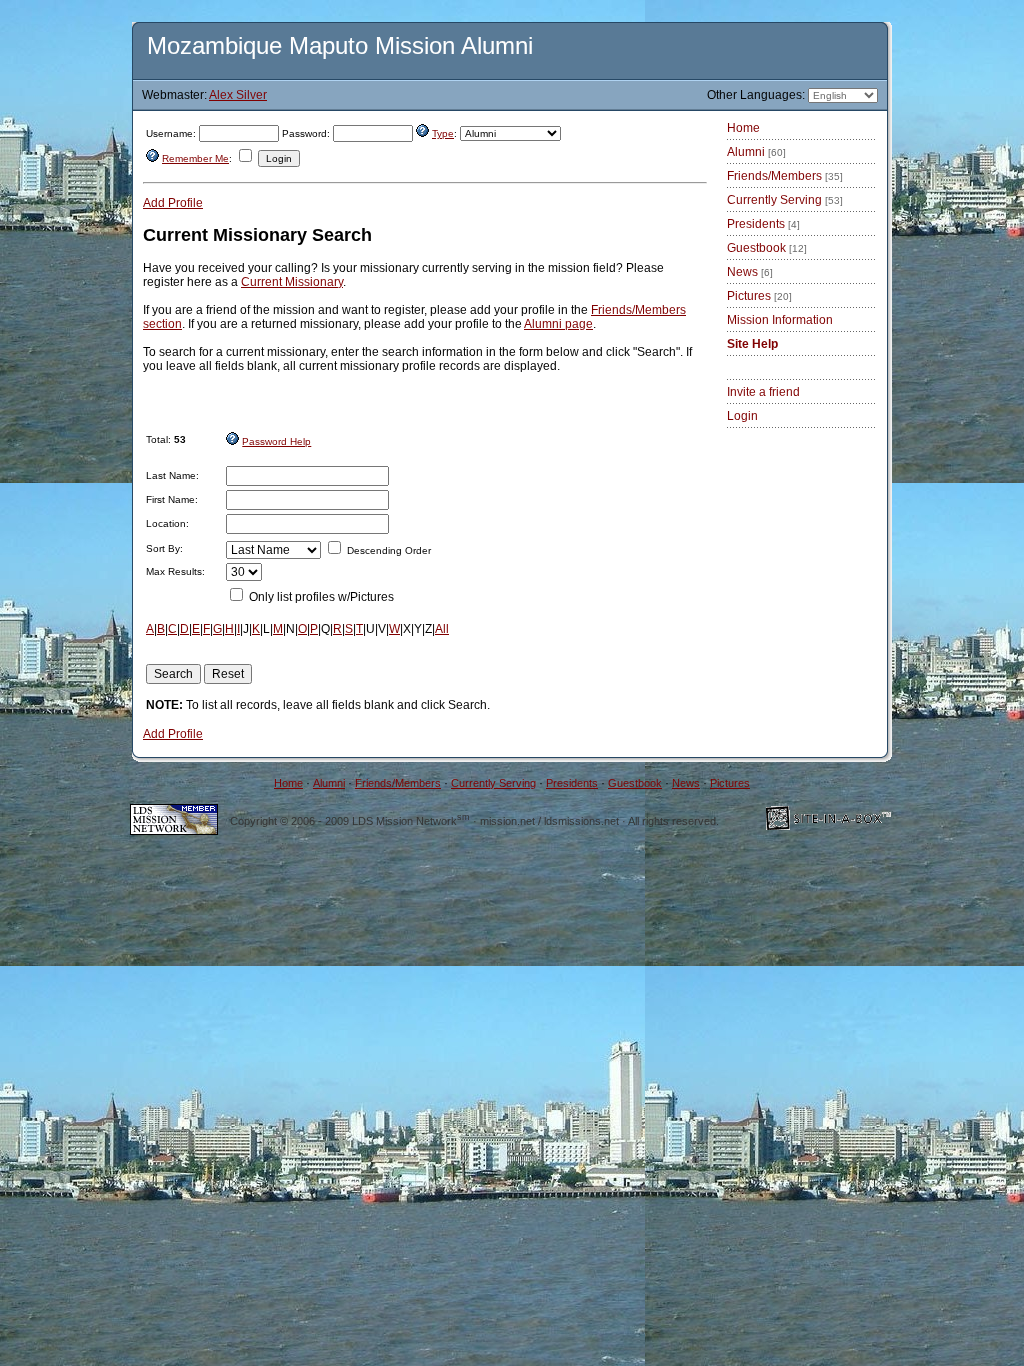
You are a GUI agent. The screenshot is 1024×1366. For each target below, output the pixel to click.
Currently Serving (785, 200)
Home (743, 128)
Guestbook (767, 248)
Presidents (763, 224)
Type (443, 133)
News (750, 272)
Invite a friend (763, 392)
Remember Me (195, 158)
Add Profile (173, 203)
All (442, 629)
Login (742, 416)
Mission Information (780, 320)
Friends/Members (785, 176)
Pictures (759, 296)
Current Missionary (292, 282)
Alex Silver (238, 95)
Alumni (756, 152)
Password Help (276, 441)
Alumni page (558, 324)
